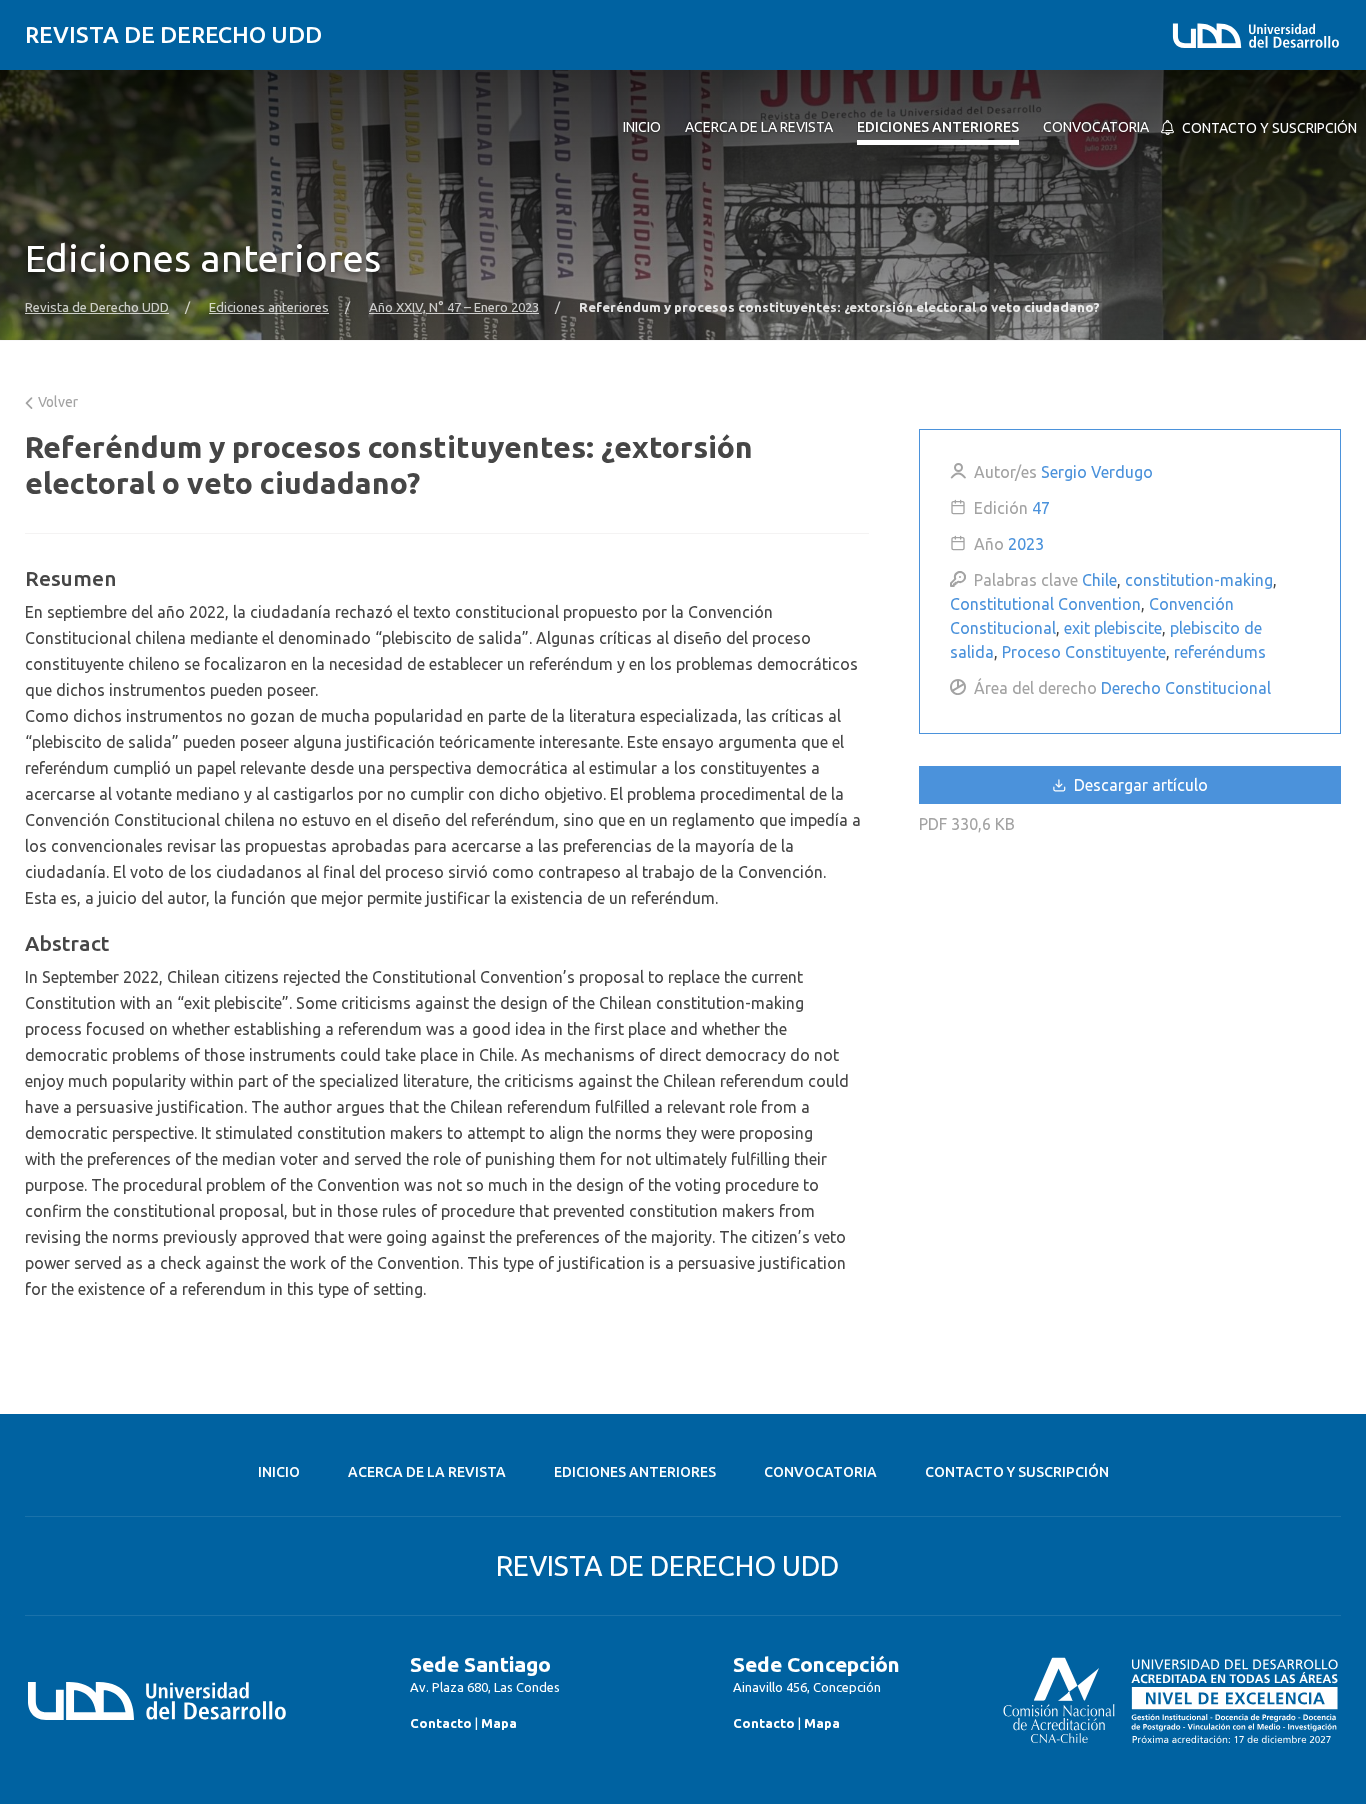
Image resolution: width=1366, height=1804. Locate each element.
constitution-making (1199, 580)
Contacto (441, 1723)
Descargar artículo (1139, 785)
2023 (1026, 544)
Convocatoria (820, 1472)
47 (1041, 508)
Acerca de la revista (427, 1472)
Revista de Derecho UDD (173, 34)
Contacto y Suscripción (1017, 1472)
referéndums (1220, 652)
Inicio (279, 1472)
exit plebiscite (1113, 628)
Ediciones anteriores (269, 307)
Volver (56, 402)
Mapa (499, 1723)
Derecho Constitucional (1186, 688)
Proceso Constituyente (1084, 652)
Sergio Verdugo (1097, 472)
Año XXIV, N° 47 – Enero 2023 (454, 307)
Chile (1099, 580)
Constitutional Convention (1045, 604)
